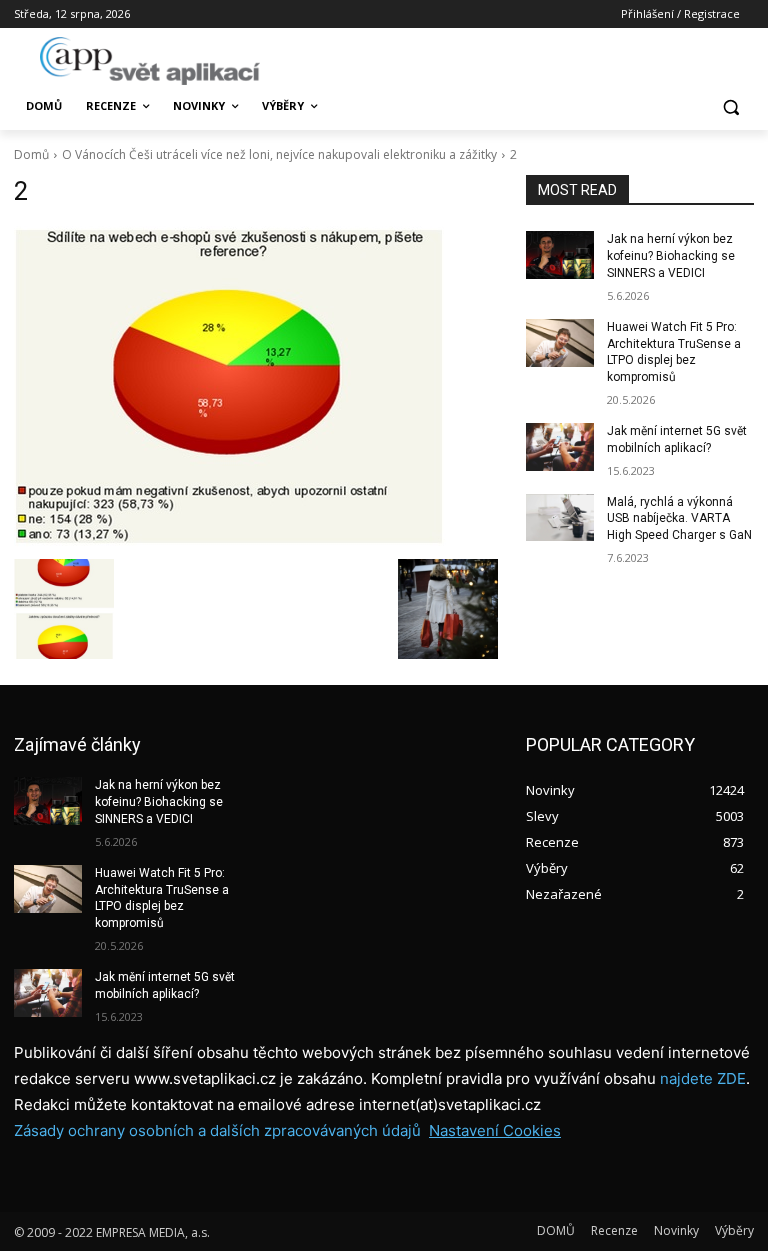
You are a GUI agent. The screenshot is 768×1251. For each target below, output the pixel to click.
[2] (256, 387)
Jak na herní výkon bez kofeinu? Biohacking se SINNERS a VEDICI (671, 256)
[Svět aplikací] (150, 61)
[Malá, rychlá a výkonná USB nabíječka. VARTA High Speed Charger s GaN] (560, 518)
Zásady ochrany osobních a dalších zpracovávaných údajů (217, 1130)
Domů (31, 154)
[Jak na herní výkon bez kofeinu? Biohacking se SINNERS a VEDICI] (560, 255)
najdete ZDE (703, 1078)
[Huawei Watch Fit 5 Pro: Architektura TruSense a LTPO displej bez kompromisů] (560, 343)
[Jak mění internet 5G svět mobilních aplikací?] (560, 447)
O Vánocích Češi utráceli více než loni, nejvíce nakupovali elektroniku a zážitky (279, 154)
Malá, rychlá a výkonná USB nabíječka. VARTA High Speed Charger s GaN (679, 519)
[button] (730, 106)
